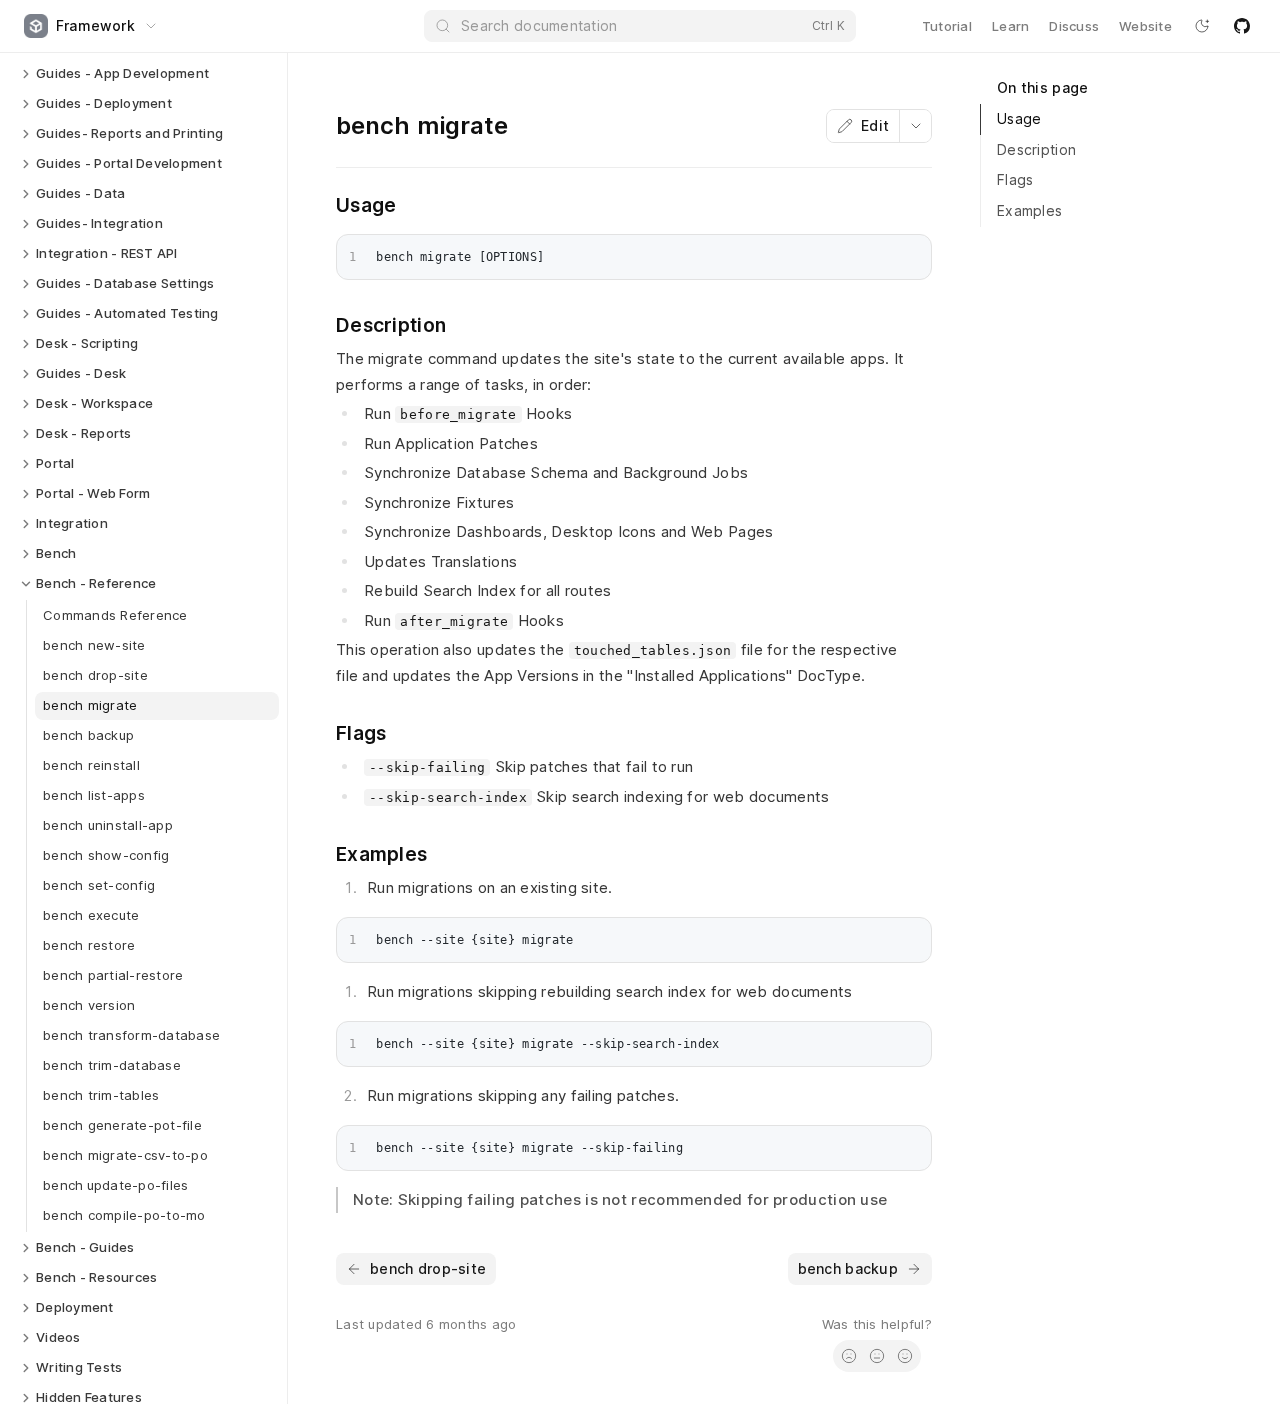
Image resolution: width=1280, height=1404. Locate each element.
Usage (1019, 118)
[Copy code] (911, 253)
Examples (1029, 210)
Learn (1010, 26)
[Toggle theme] (1202, 26)
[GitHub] (1242, 26)
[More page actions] (915, 126)
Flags (1015, 179)
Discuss (1074, 26)
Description (1036, 149)
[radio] (849, 1356)
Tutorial (947, 26)
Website (1145, 26)
